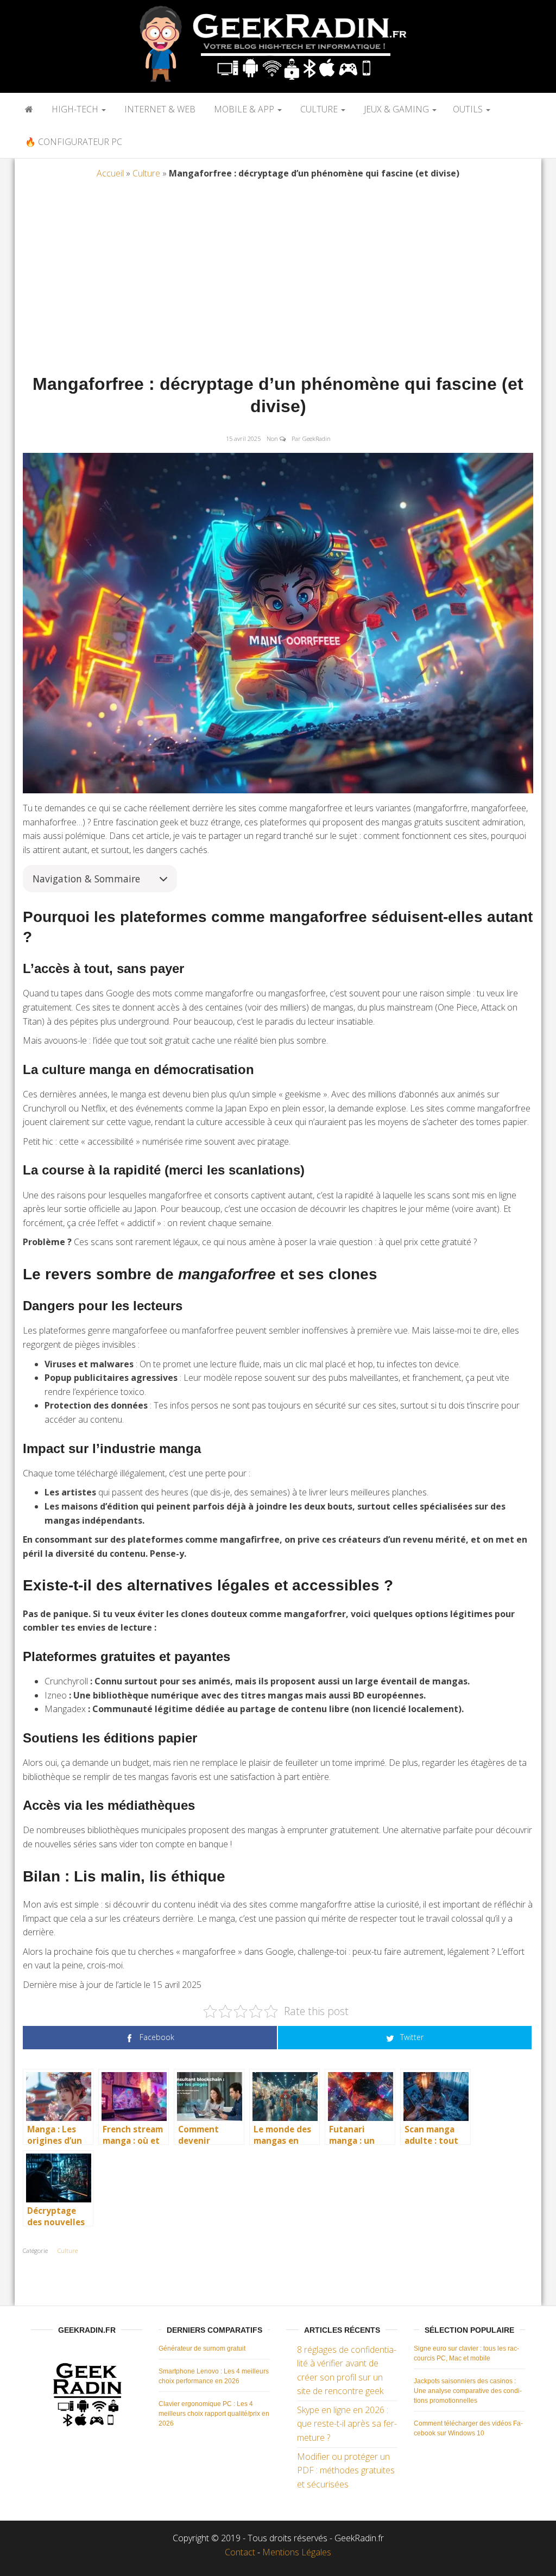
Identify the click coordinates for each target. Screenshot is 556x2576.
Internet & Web (159, 109)
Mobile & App (244, 109)
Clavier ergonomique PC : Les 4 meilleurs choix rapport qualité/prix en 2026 (214, 2414)
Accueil (110, 173)
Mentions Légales (297, 2552)
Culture (319, 109)
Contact (240, 2552)
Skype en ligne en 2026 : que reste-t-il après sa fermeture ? (347, 2424)
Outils (469, 109)
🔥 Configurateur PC (72, 142)
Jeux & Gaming (396, 109)
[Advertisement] (278, 280)
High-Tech (75, 109)
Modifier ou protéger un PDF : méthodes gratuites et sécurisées (346, 2470)
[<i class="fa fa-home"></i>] (28, 109)
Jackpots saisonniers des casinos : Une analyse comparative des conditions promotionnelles (468, 2391)
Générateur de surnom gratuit (202, 2348)
